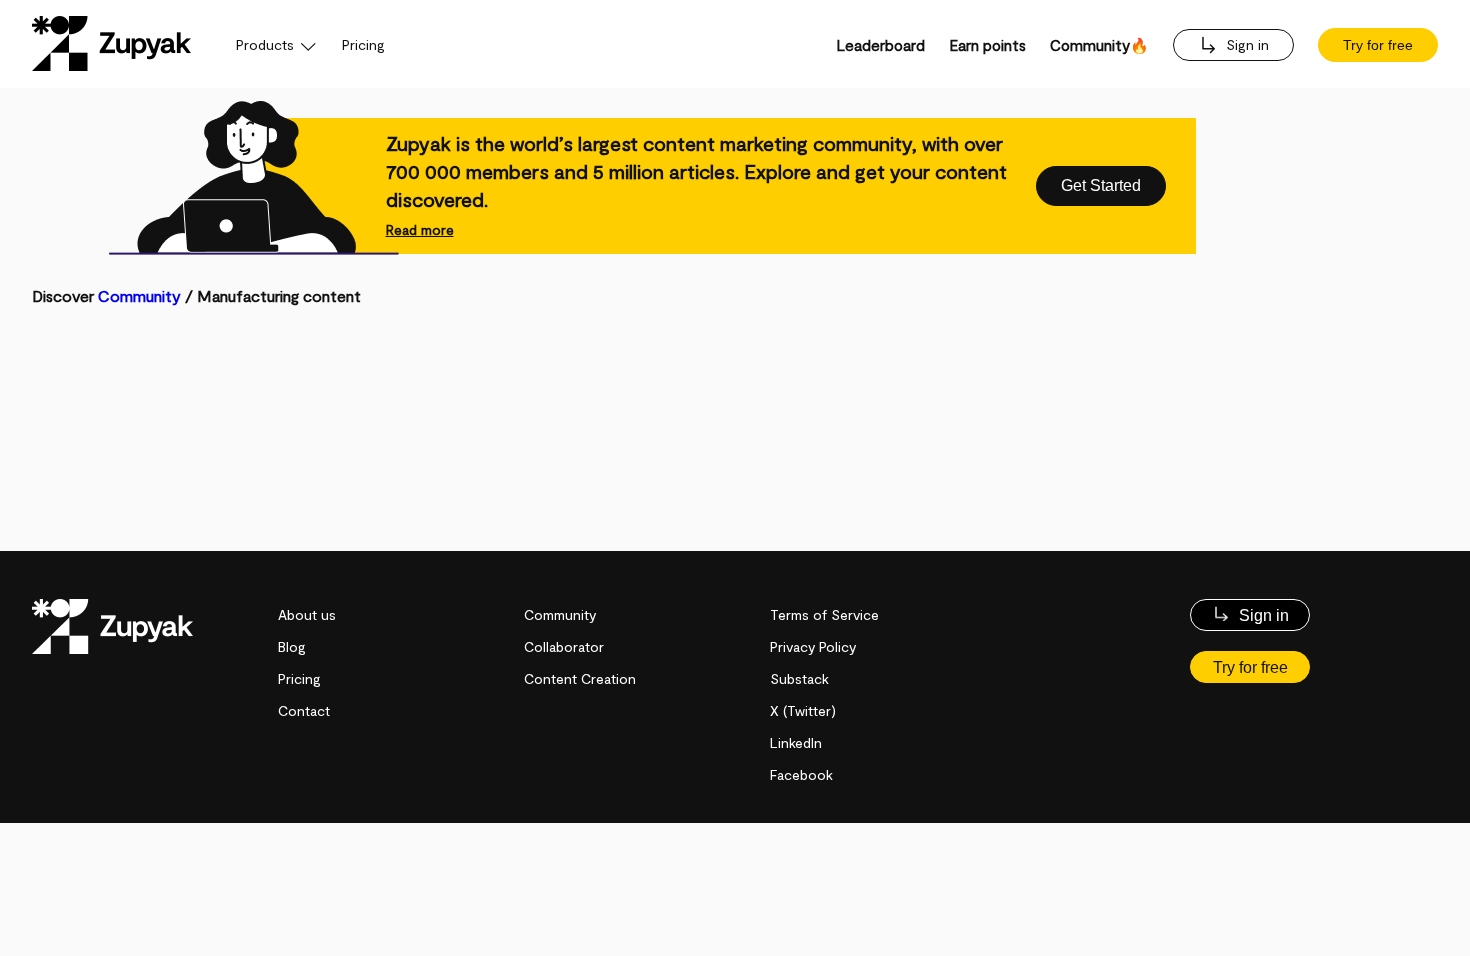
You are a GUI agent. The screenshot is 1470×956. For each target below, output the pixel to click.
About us (307, 614)
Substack (799, 678)
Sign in (1245, 44)
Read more (420, 229)
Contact (304, 710)
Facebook (801, 774)
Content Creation (580, 678)
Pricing (363, 44)
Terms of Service (824, 614)
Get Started (1101, 185)
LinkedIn (796, 742)
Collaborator (564, 646)
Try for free (1378, 45)
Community (139, 295)
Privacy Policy (813, 646)
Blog (292, 646)
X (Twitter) (803, 710)
